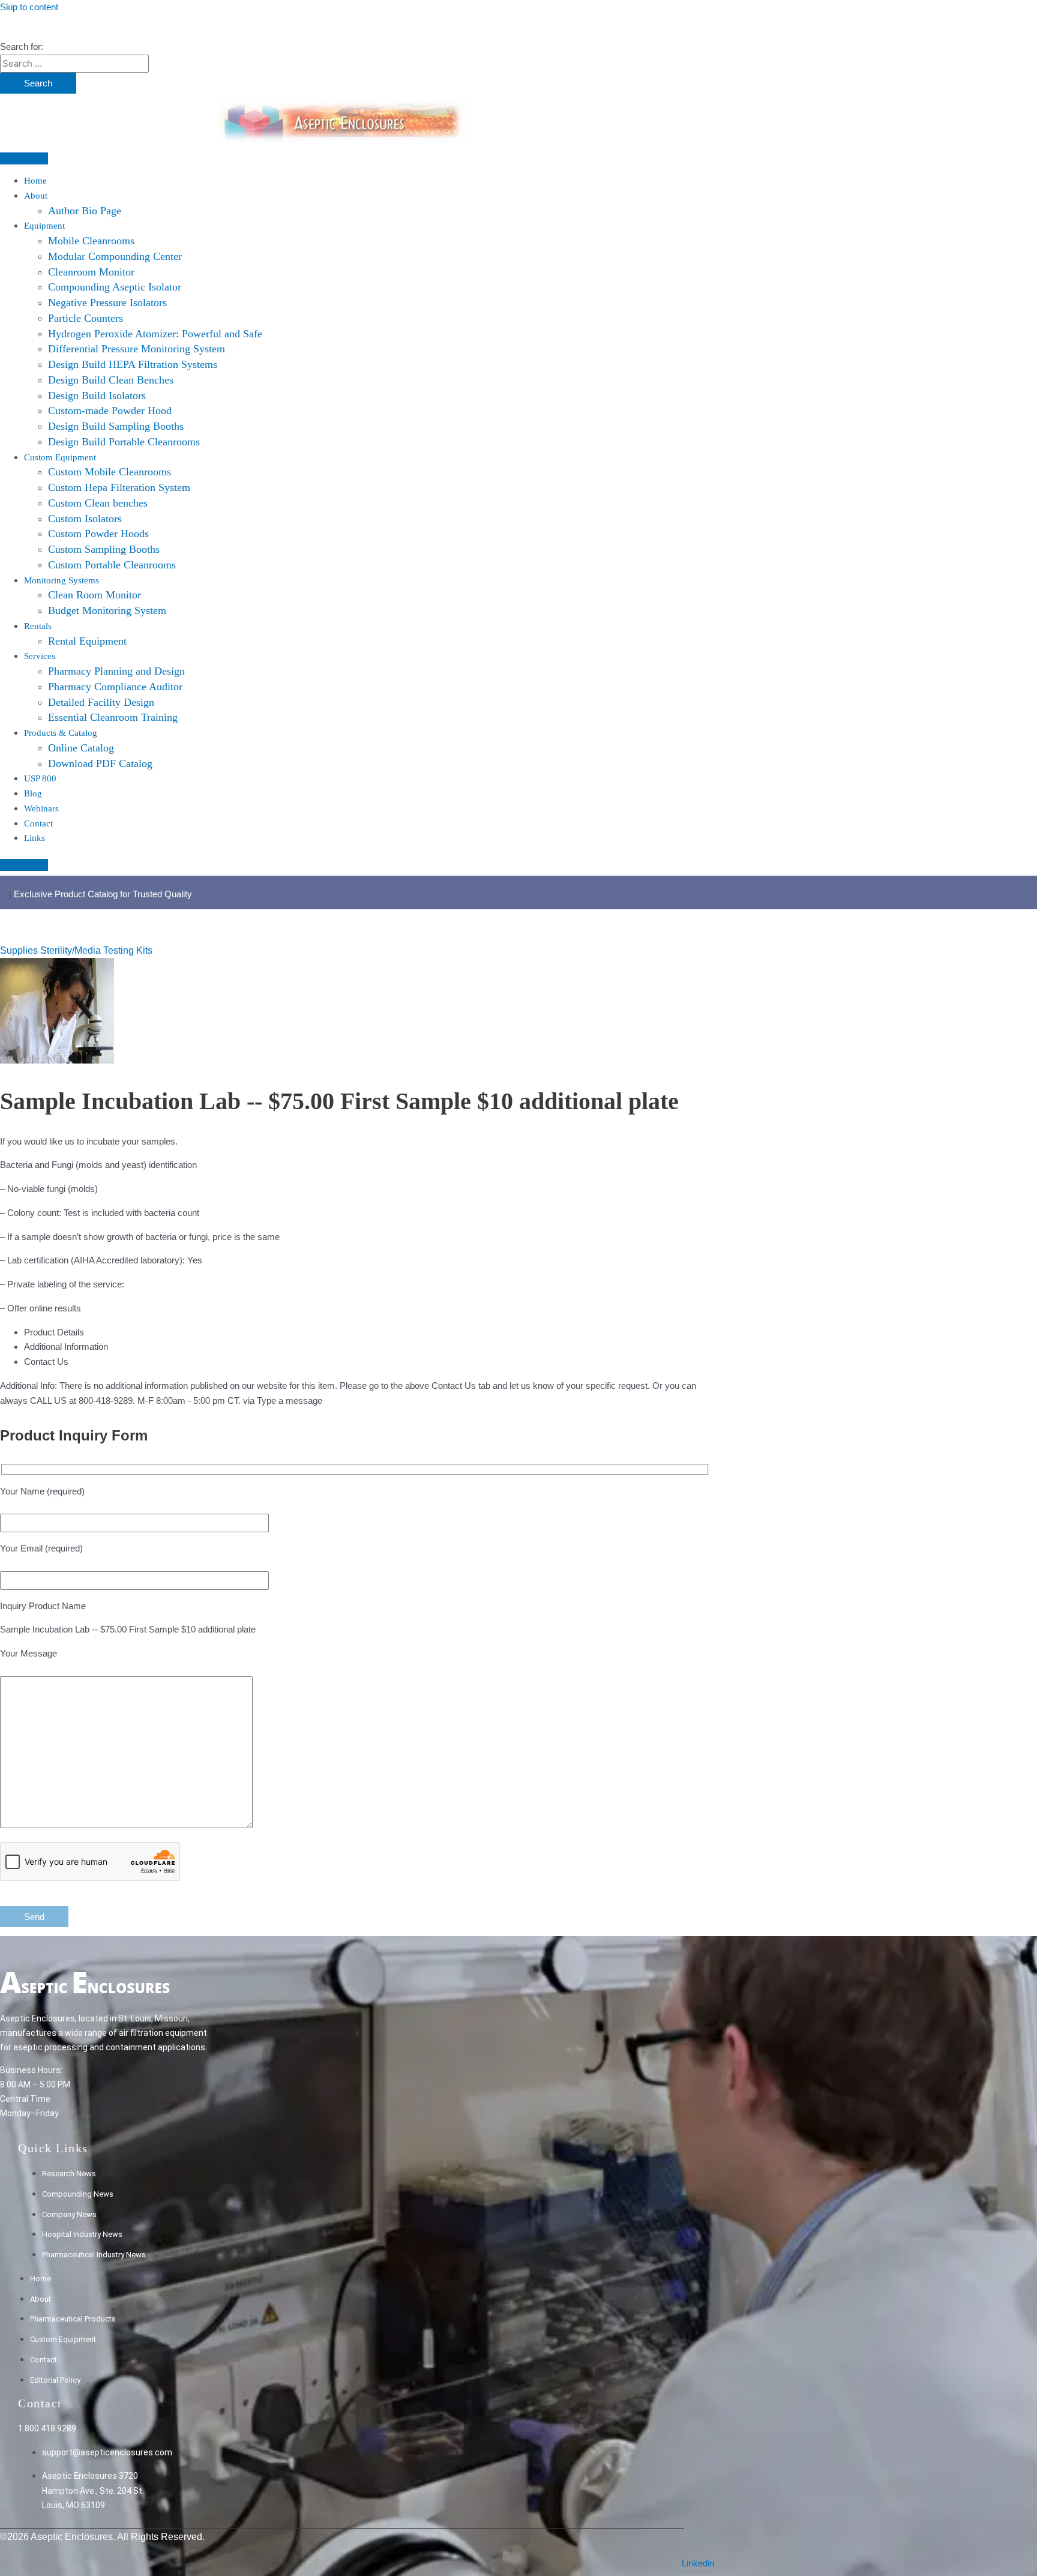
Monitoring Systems (62, 580)
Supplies (20, 950)
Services (40, 656)
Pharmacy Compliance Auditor (115, 687)
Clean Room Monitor (95, 595)
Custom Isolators (85, 519)
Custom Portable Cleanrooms (112, 565)
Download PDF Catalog (100, 763)
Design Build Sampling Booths (116, 426)
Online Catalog (81, 748)
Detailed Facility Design (101, 702)
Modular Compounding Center (115, 256)
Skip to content (29, 7)
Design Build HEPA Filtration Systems (133, 364)
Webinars (41, 808)
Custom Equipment (60, 457)
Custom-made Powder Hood (110, 411)
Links (35, 838)
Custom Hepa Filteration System (119, 487)
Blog (33, 793)
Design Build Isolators (97, 396)
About (36, 196)
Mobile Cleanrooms (91, 241)
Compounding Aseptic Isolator (115, 287)
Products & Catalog (61, 733)
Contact (38, 823)
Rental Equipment (87, 641)
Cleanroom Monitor (91, 272)
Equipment (44, 226)
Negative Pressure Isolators (107, 302)
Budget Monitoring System (107, 610)
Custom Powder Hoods (98, 534)
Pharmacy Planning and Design (116, 671)
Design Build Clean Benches (111, 380)
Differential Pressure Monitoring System (137, 349)
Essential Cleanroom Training (113, 717)
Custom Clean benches (98, 503)
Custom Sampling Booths (104, 549)
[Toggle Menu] (24, 158)
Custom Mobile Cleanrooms (110, 472)
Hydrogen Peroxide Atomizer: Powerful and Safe (155, 334)
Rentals (38, 626)
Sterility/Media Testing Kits (96, 950)
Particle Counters (86, 318)
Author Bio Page (85, 211)
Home (35, 181)
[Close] (24, 865)
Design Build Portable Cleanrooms (124, 442)
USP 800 (40, 778)
